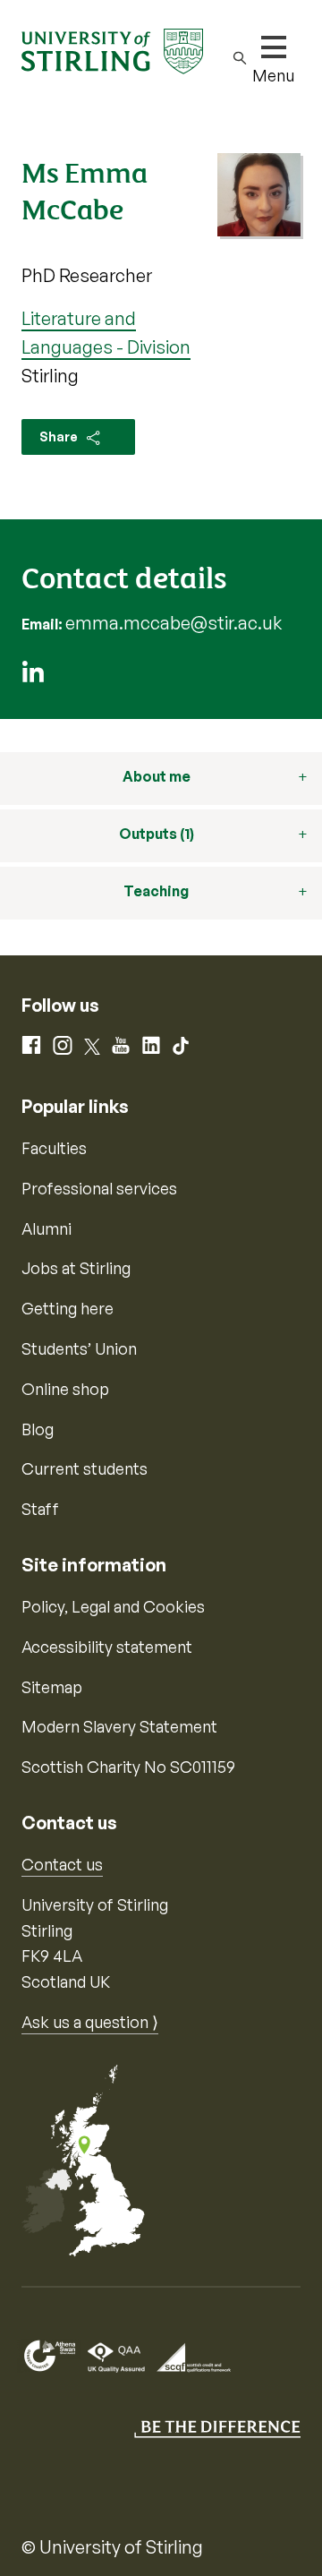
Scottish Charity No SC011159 (128, 1767)
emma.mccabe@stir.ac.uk (174, 623)
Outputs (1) (157, 834)
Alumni (47, 1228)
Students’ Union (79, 1348)
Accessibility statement (107, 1647)
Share (60, 436)
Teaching (156, 891)
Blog (38, 1429)
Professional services (99, 1188)
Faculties (54, 1148)
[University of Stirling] (112, 49)
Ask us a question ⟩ (90, 2022)
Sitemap (52, 1687)
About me (157, 776)
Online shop (65, 1389)
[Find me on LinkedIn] (33, 676)
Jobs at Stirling (76, 1268)
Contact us (62, 1864)
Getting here (68, 1308)
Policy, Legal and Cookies (113, 1606)
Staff (40, 1509)
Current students (85, 1468)
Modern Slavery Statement (119, 1726)
